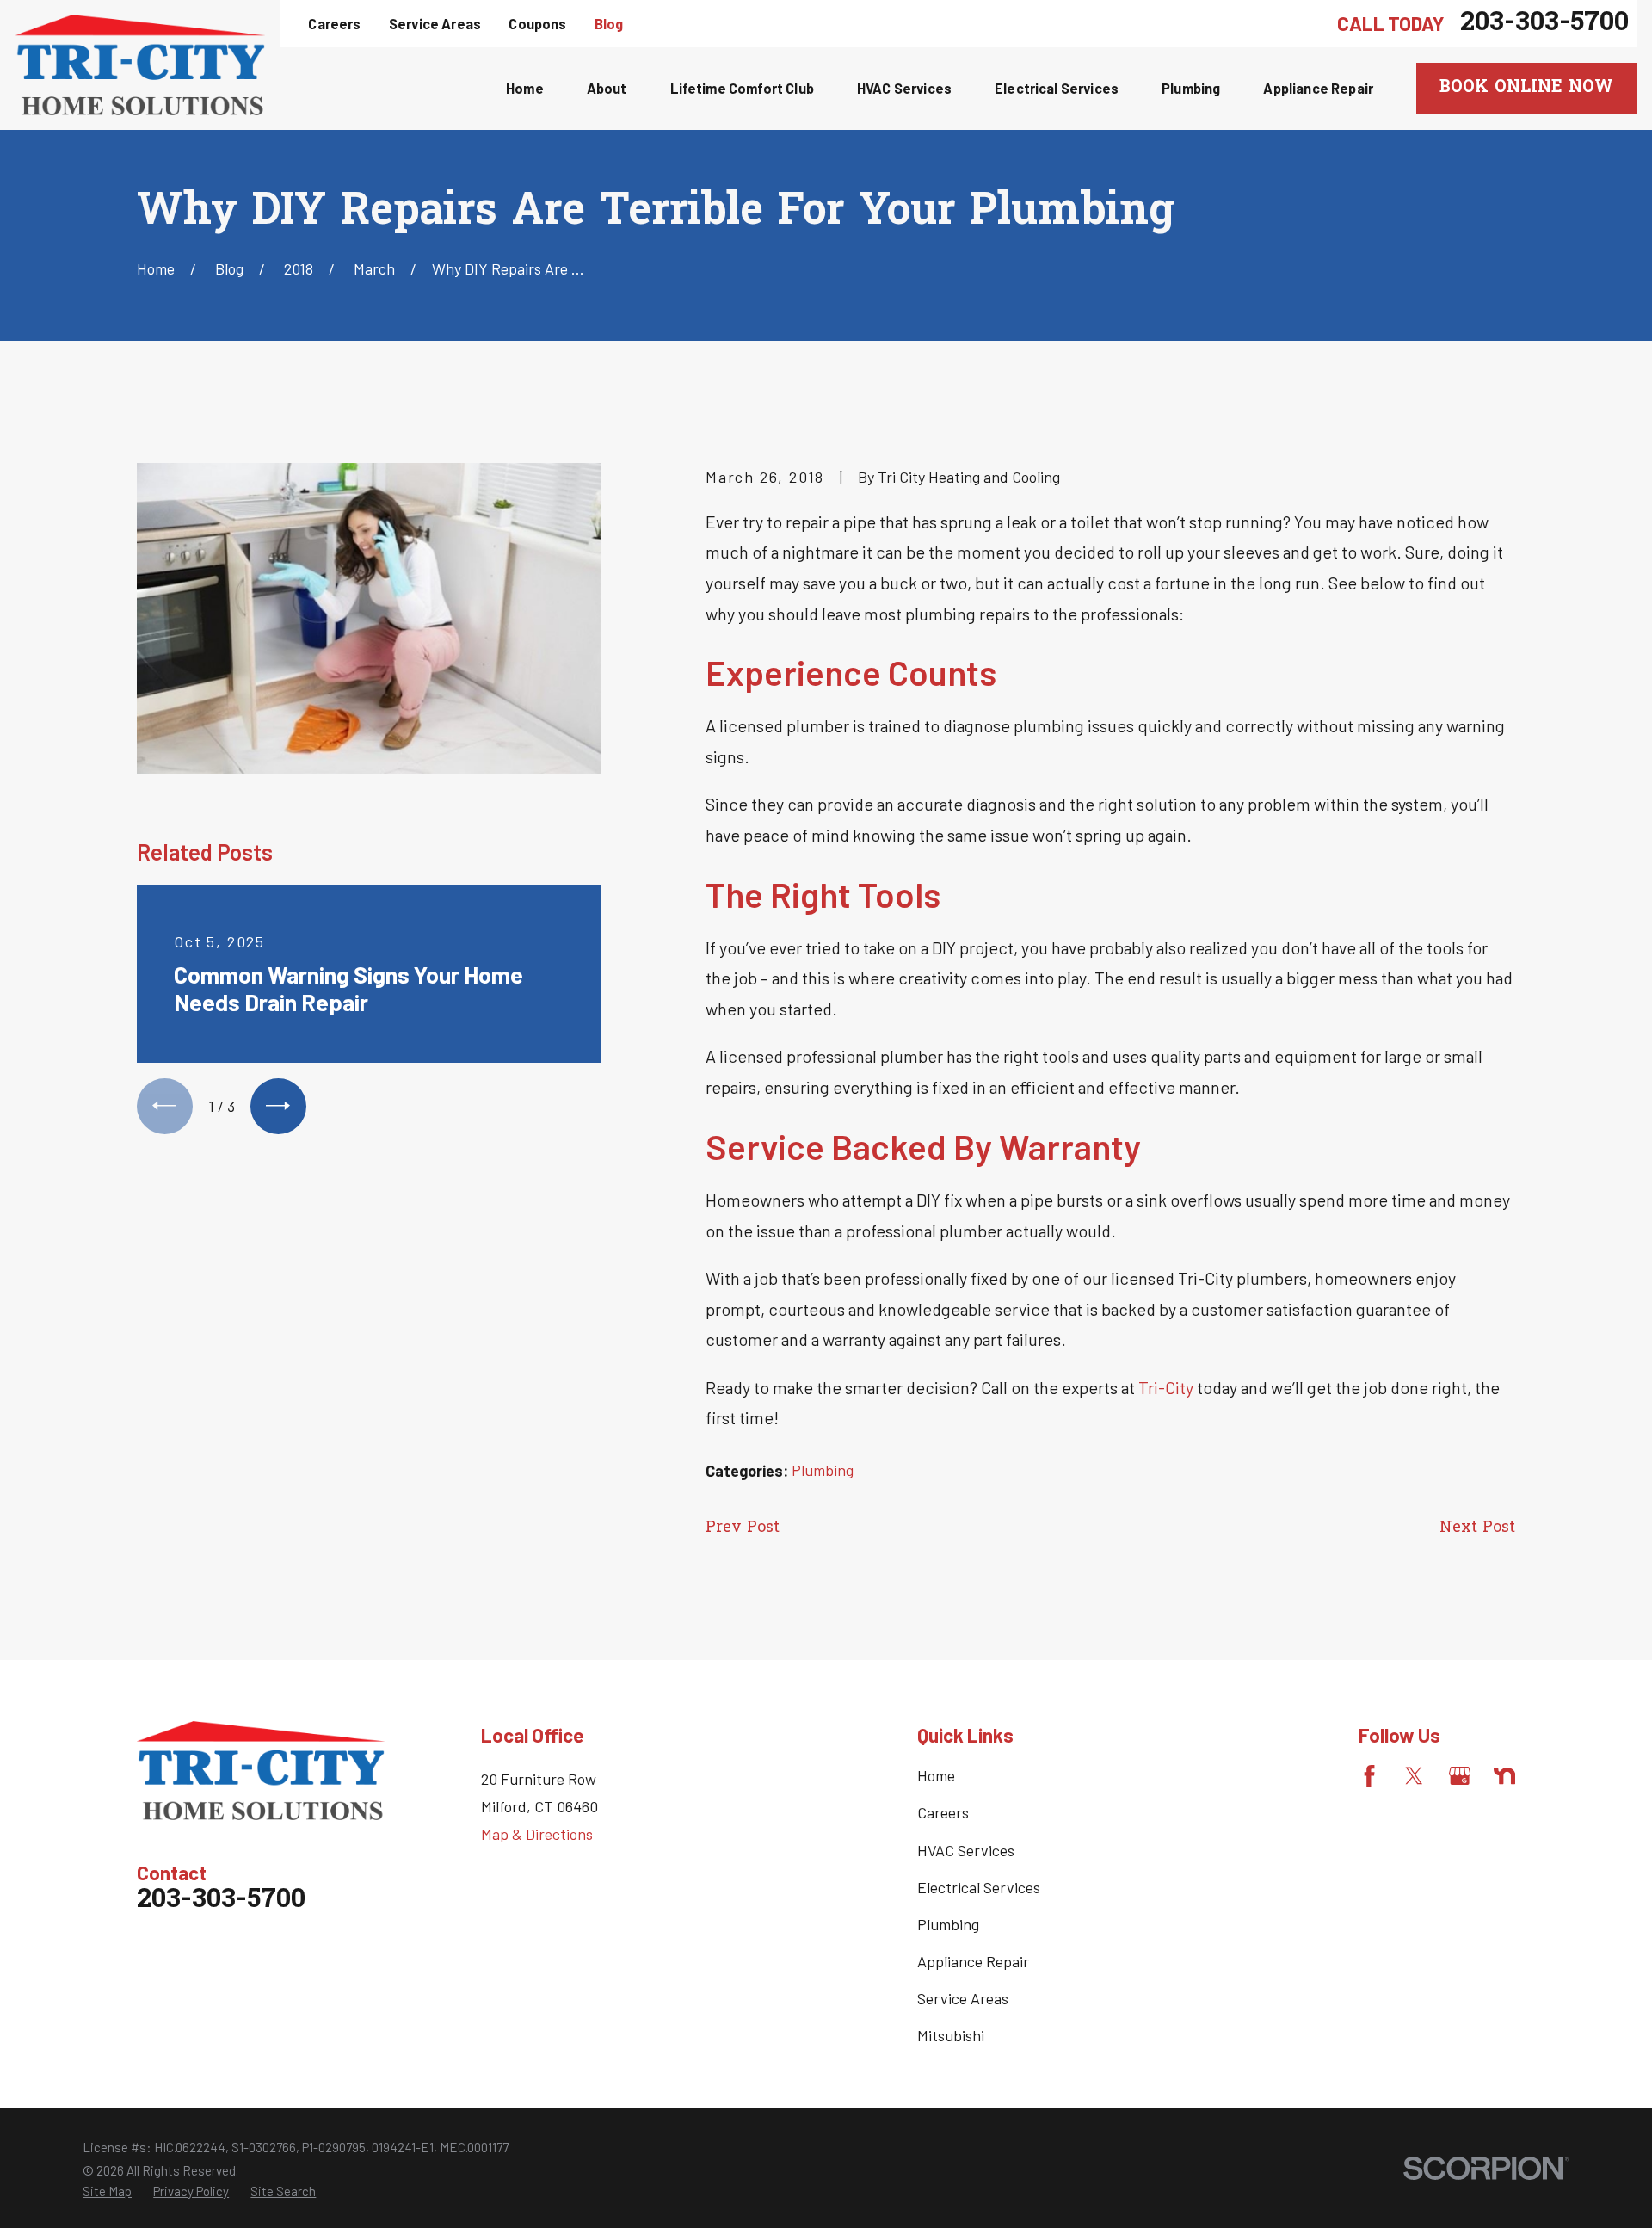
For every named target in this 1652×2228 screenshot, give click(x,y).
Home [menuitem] (525, 88)
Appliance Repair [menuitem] (1318, 88)
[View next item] (278, 1106)
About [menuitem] (607, 88)
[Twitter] (1414, 1776)
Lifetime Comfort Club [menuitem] (742, 88)
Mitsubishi (951, 2035)
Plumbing (823, 1470)
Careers (334, 24)
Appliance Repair (973, 1961)
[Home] (140, 65)
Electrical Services (979, 1887)
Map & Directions (537, 1834)
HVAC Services (966, 1850)
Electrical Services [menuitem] (1057, 88)
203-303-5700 (1544, 24)
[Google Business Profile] (1460, 1776)
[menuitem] (107, 2191)
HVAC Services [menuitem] (904, 88)
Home (936, 1775)
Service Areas (435, 24)
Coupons (537, 24)
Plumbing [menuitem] (1191, 88)
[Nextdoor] (1504, 1776)
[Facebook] (1369, 1776)
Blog (609, 24)
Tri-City (1166, 1387)
